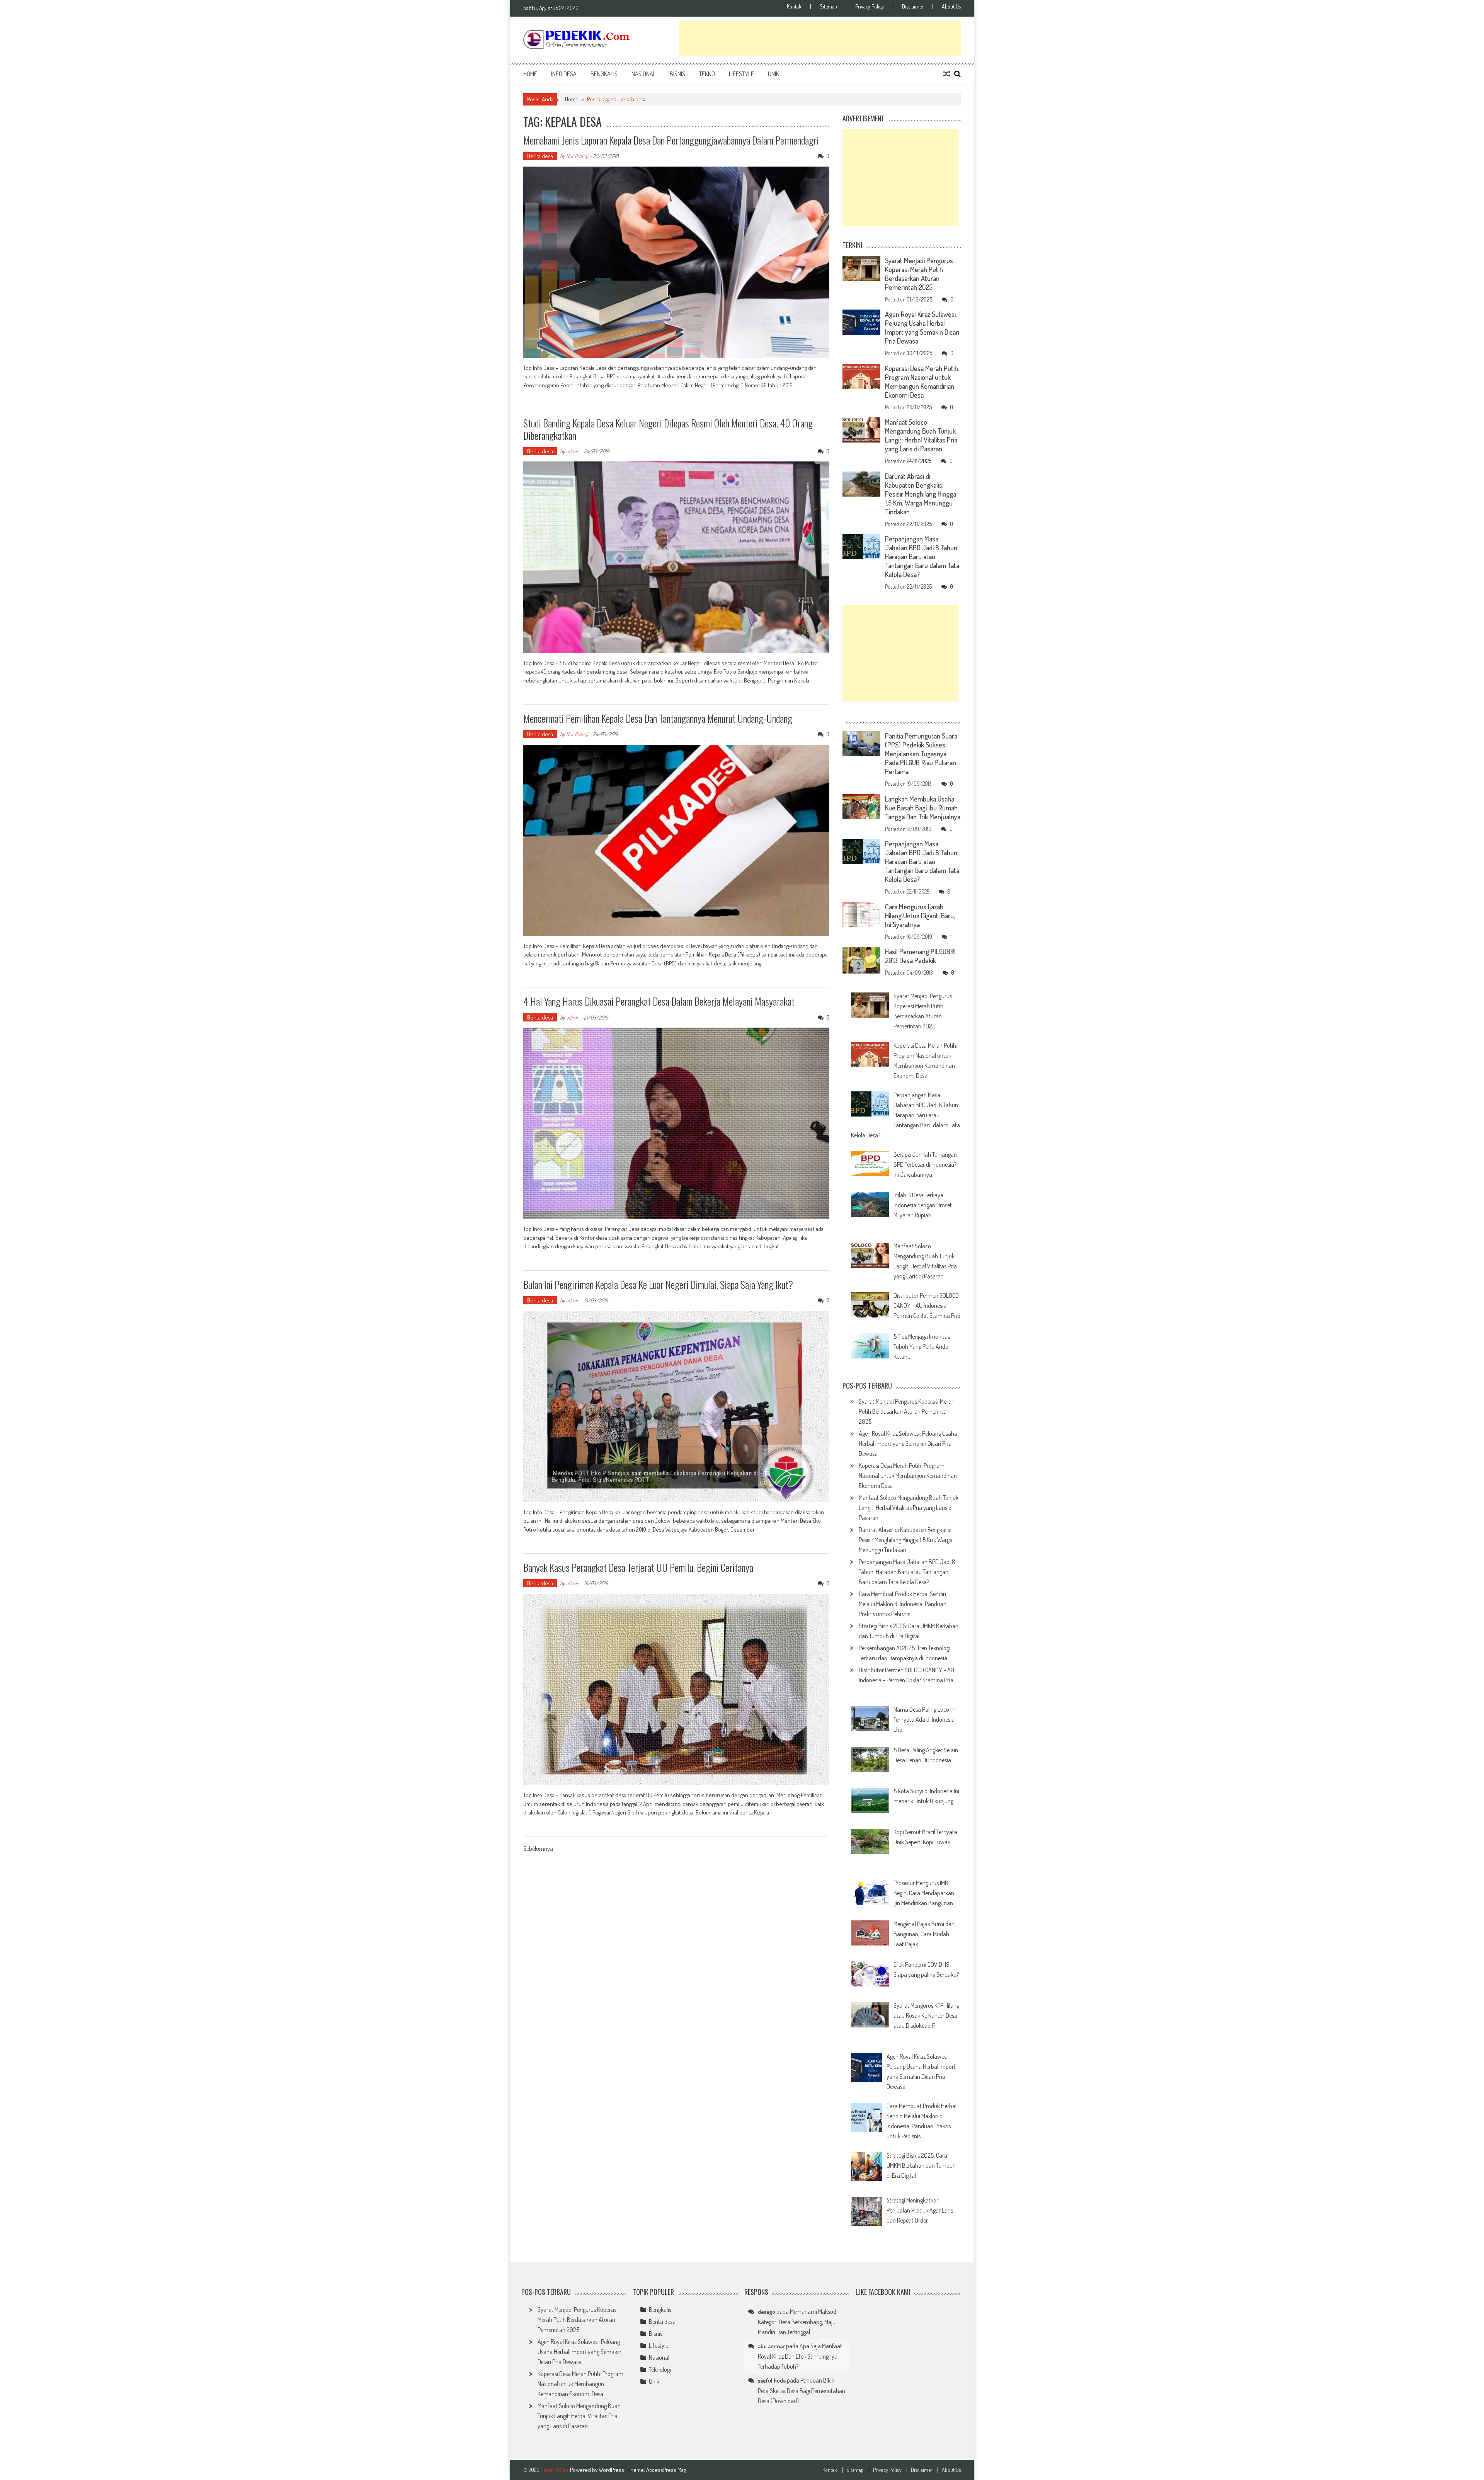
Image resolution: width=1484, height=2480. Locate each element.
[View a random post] (947, 74)
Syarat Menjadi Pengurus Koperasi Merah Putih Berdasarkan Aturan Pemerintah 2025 (919, 274)
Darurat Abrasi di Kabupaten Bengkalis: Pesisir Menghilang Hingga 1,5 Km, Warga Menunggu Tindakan (921, 494)
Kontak (794, 7)
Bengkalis (604, 74)
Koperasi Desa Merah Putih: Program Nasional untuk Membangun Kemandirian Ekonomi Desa (922, 382)
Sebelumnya (538, 1849)
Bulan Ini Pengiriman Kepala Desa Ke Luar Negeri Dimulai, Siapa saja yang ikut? (658, 1284)
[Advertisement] (820, 39)
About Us (951, 7)
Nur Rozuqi (577, 156)
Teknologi (660, 2369)
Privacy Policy (870, 7)
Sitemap (828, 7)
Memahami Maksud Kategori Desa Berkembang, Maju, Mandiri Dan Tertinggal (797, 2322)
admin (573, 451)
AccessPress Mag (666, 2470)
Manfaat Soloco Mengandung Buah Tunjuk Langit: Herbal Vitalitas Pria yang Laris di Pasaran (921, 435)
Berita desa (540, 156)
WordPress (612, 2470)
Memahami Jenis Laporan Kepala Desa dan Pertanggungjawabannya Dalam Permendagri (671, 140)
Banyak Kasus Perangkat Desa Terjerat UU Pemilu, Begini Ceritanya (638, 1567)
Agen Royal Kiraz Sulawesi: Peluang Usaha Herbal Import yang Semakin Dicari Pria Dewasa (922, 328)
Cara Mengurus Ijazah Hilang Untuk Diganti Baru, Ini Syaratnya (920, 916)
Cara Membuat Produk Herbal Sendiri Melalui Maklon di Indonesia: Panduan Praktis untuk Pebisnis (903, 1604)
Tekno (707, 74)
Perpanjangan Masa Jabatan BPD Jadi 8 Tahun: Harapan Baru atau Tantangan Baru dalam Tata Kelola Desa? (922, 557)
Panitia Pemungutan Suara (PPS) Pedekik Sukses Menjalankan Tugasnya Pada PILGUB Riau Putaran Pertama (921, 754)
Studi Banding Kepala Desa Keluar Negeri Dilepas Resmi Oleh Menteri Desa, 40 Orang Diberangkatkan (668, 429)
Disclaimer (913, 7)
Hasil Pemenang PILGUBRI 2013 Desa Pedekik (920, 956)
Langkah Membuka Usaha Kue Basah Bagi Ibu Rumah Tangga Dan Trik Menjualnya (923, 808)
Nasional (644, 74)
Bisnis (677, 74)
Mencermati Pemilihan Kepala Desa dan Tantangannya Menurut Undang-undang (658, 718)
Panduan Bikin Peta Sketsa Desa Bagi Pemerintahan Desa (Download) (802, 2391)
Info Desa (564, 74)
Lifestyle (741, 74)
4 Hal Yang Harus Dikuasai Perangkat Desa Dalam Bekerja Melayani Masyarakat (659, 1001)
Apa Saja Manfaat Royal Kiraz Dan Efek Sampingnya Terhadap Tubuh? (800, 2356)
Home (530, 74)
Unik (773, 74)
